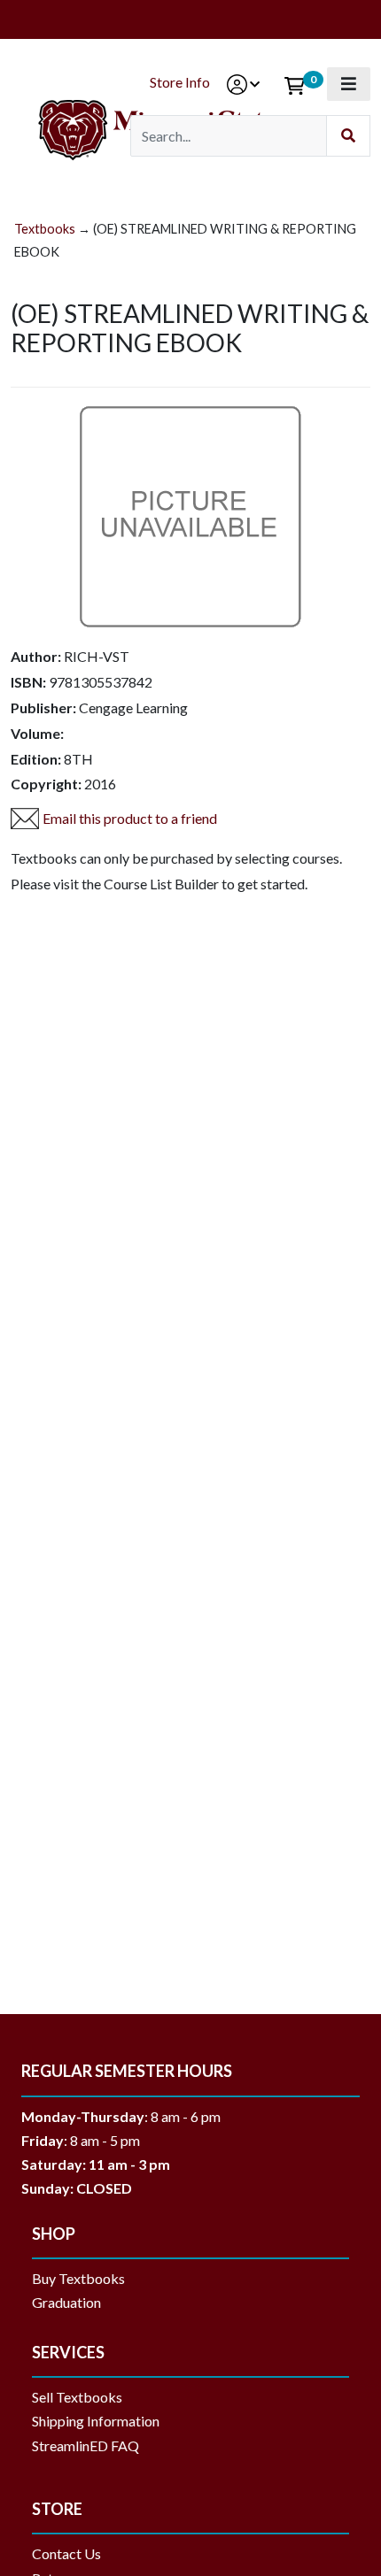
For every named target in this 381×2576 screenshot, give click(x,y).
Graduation (73, 2302)
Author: (36, 656)
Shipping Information (96, 2421)
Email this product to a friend (130, 818)
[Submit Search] (348, 136)
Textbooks (45, 229)
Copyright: (46, 784)
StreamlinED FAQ (86, 2445)
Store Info (180, 82)
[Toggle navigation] (349, 84)
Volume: (37, 733)
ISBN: (28, 682)
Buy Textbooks (78, 2278)
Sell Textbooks (77, 2397)
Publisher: (43, 707)
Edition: (36, 759)
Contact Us (66, 2553)
